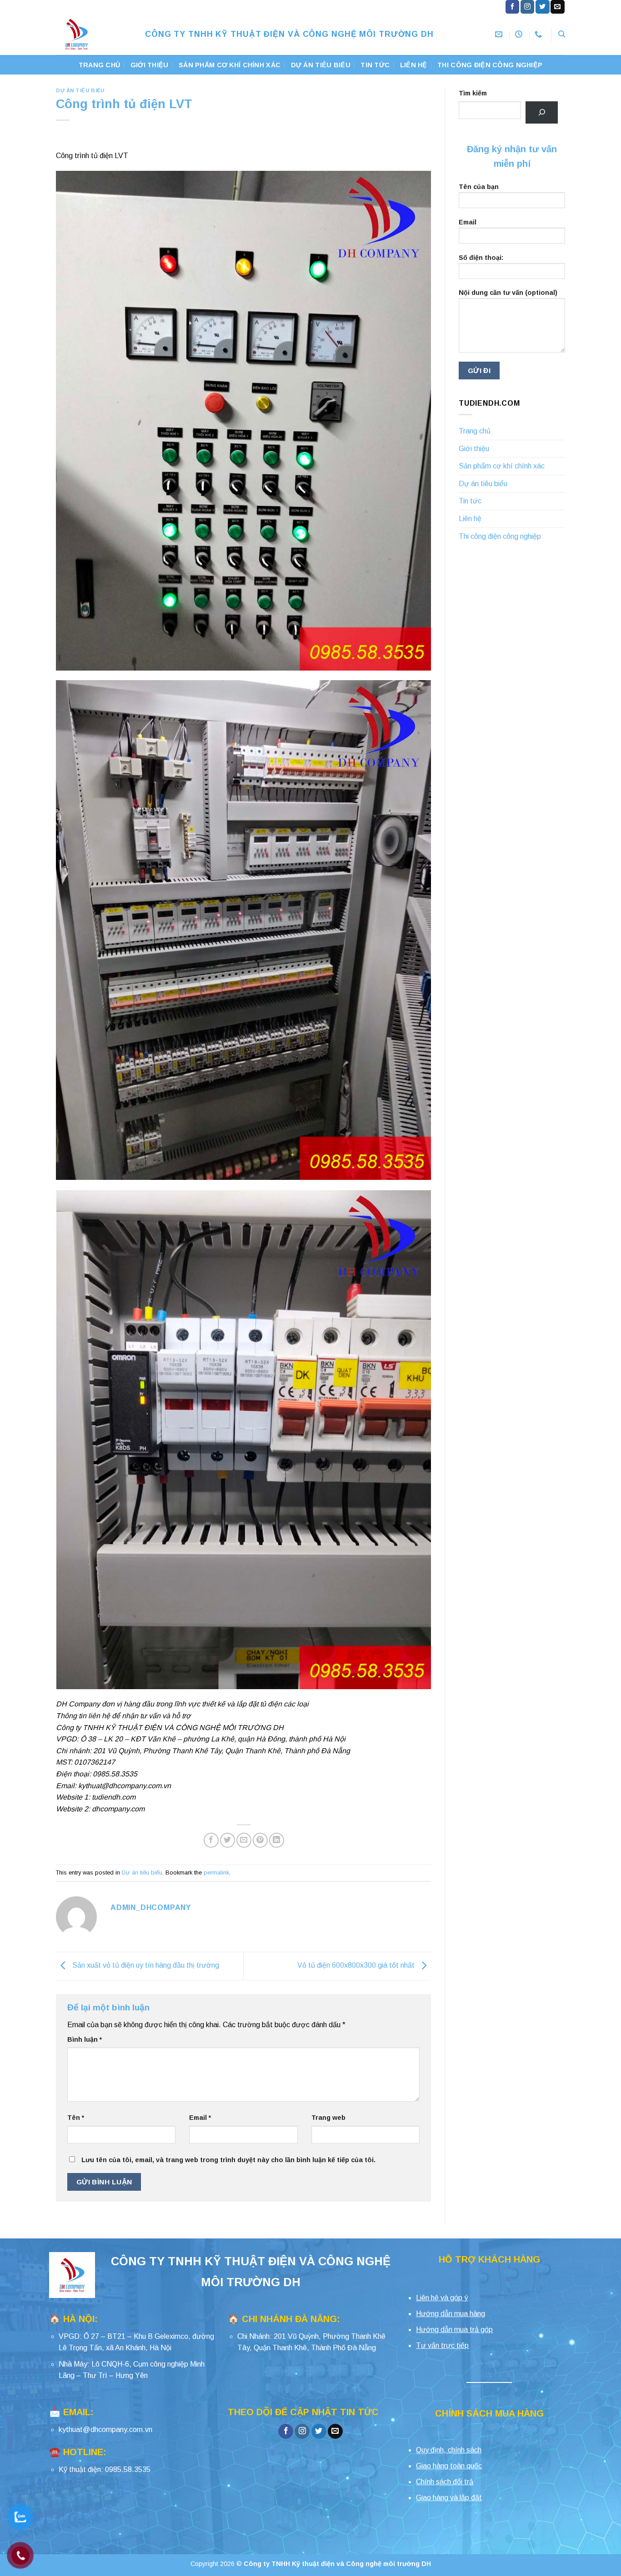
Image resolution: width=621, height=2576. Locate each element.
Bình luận (85, 2039)
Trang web (328, 2118)
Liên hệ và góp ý (442, 2298)
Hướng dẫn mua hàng (451, 2314)
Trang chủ (100, 65)
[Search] (562, 34)
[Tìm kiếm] (542, 112)
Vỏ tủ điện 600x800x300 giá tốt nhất (357, 1966)
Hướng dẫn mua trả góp (454, 2330)
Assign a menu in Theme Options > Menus (443, 7)
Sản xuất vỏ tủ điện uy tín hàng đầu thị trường (145, 1966)
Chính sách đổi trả (445, 2482)
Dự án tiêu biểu (321, 65)
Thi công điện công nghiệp (490, 65)
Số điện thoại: (481, 258)
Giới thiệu (150, 65)
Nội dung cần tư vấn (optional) (508, 293)
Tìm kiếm (473, 93)
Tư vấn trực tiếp (442, 2345)
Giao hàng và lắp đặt (449, 2498)
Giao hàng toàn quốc (449, 2466)
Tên (76, 2118)
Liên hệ (414, 65)
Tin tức (375, 65)
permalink (216, 1872)
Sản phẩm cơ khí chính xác (230, 65)
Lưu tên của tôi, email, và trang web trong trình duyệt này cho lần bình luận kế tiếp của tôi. (228, 2160)
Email (200, 2118)
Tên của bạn (479, 187)
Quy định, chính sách (449, 2450)
